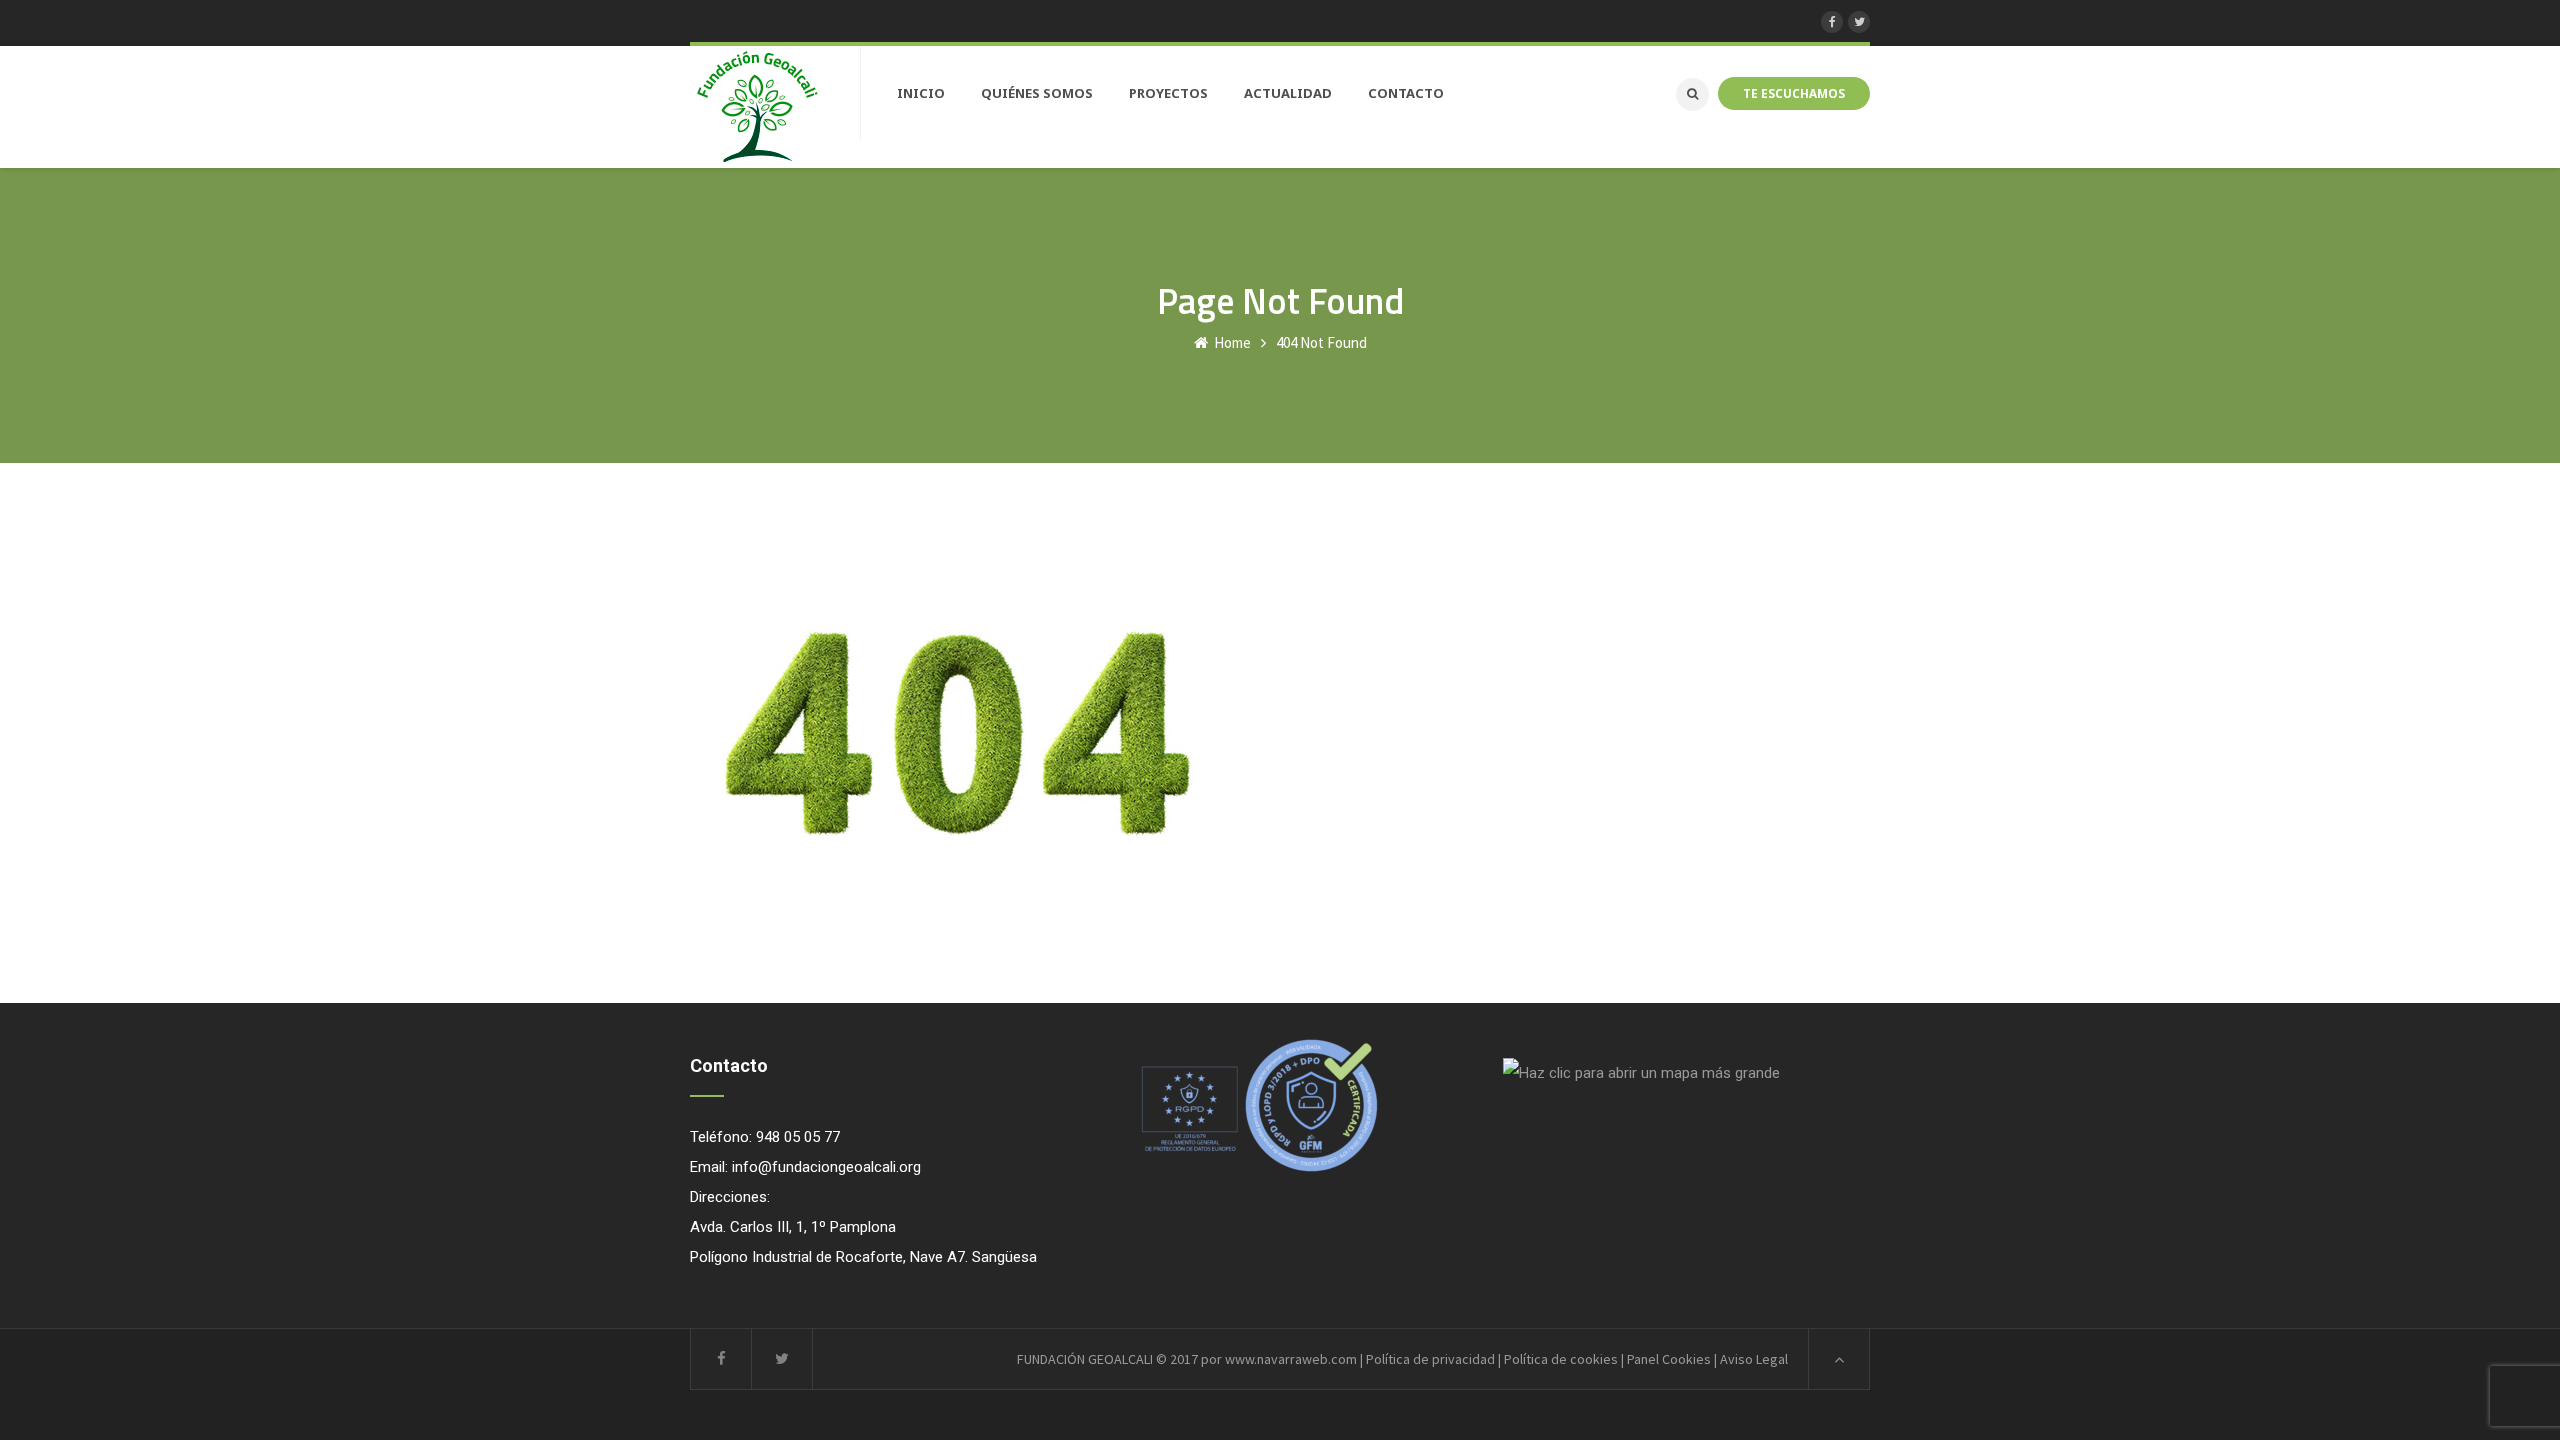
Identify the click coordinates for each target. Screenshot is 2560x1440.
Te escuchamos (1794, 93)
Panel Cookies (1669, 1359)
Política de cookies (1561, 1359)
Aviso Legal (1754, 1359)
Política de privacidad (1430, 1359)
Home (1231, 342)
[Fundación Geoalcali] (757, 107)
